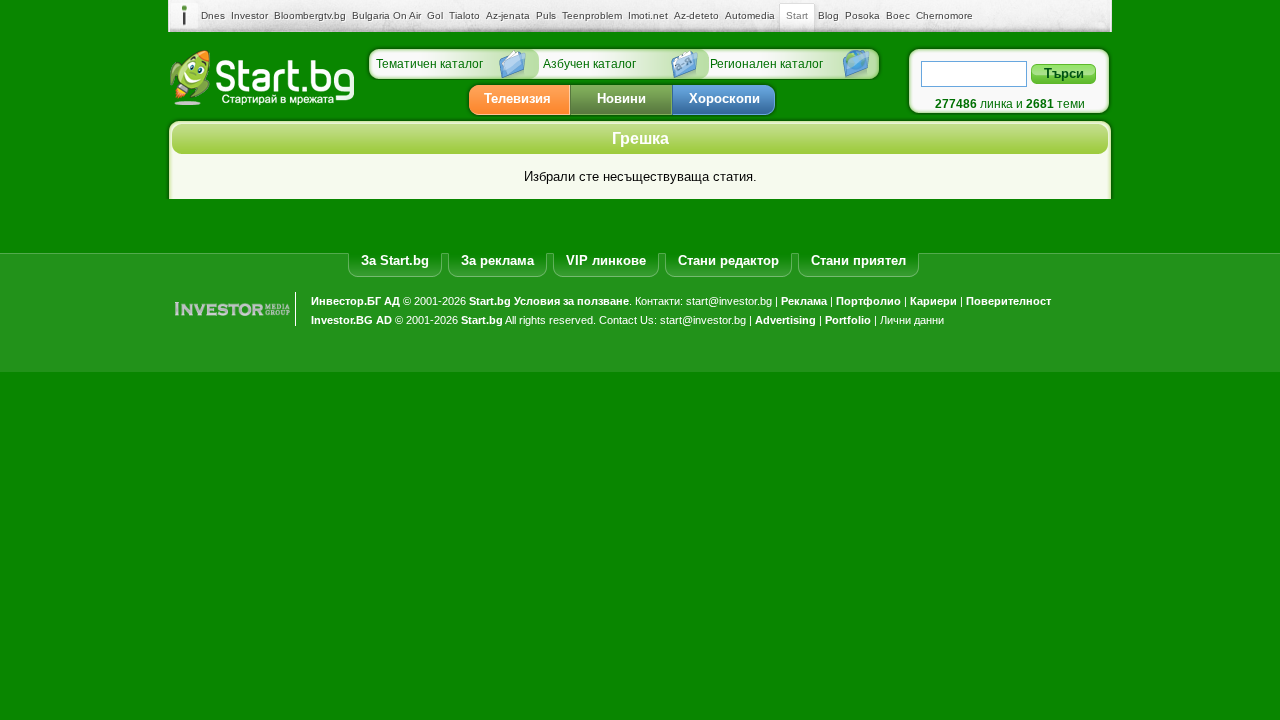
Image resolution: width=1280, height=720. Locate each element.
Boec (898, 15)
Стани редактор (728, 260)
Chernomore (944, 15)
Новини (621, 98)
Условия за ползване (571, 301)
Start (797, 15)
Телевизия (517, 98)
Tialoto (464, 15)
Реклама (804, 301)
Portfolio (848, 320)
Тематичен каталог (429, 64)
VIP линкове (606, 260)
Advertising (785, 320)
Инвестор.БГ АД (355, 301)
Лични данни (912, 320)
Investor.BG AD (351, 320)
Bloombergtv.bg (310, 15)
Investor (249, 15)
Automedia (750, 15)
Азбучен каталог (589, 64)
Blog (828, 15)
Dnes (213, 15)
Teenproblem (592, 15)
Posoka (862, 15)
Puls (546, 15)
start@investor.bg (729, 301)
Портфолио (868, 301)
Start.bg (490, 301)
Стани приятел (858, 260)
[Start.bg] (262, 100)
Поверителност (1008, 301)
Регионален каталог (766, 64)
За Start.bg (395, 260)
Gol (435, 15)
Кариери (933, 301)
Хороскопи (724, 98)
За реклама (497, 260)
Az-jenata (508, 15)
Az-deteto (696, 15)
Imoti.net (648, 15)
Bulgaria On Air (386, 15)
